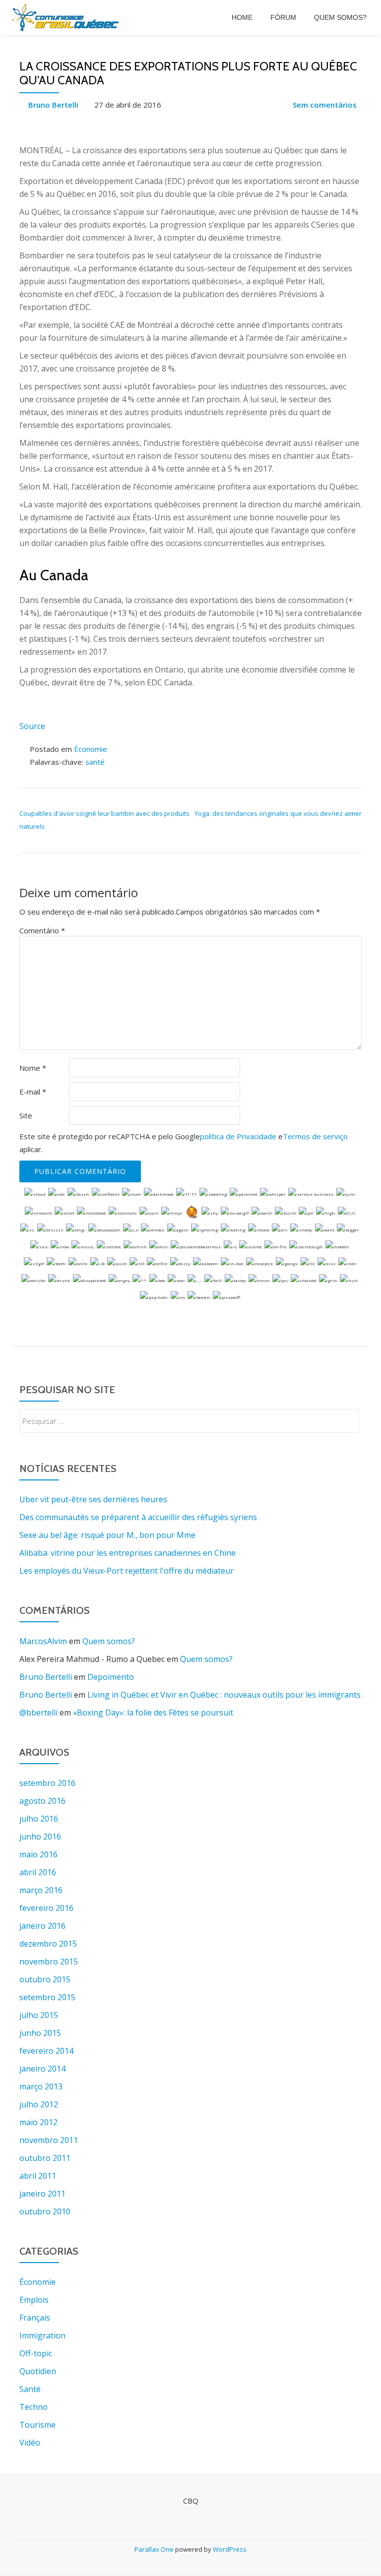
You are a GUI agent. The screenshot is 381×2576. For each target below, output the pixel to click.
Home (242, 17)
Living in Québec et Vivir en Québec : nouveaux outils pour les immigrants (224, 1695)
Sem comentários (325, 105)
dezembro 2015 (48, 1944)
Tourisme (37, 2425)
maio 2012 (38, 2122)
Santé (30, 2389)
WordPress (230, 2549)
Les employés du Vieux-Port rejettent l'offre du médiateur (127, 1571)
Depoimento (111, 1677)
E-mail (33, 1092)
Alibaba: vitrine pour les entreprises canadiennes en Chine (127, 1553)
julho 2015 (39, 2015)
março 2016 (41, 1890)
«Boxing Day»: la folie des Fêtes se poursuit (153, 1713)
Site (26, 1115)
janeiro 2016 (42, 1926)
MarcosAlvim (43, 1641)
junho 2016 (40, 1837)
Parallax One (155, 2549)
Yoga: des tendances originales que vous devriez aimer (278, 813)
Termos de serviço (315, 1136)
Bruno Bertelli (53, 105)
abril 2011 (38, 2176)
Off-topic (36, 2353)
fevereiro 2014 (46, 2051)
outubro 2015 (45, 1979)
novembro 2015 (49, 1962)
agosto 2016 (42, 1801)
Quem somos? (340, 17)
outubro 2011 (45, 2158)
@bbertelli (38, 1713)
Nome (33, 1068)
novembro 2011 (49, 2140)
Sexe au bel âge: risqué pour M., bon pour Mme (107, 1535)
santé (95, 762)
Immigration (42, 2335)
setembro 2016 (47, 1783)
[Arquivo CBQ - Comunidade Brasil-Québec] (67, 17)
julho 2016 (39, 1819)
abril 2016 (38, 1872)
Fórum (283, 17)
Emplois (34, 2300)
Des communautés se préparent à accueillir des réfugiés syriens (138, 1517)
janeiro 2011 (42, 2194)
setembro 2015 (47, 1997)
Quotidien (38, 2371)
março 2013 (41, 2086)
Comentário (42, 930)
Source (32, 726)
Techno (33, 2407)
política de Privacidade (238, 1136)
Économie (91, 749)
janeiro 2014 (42, 2069)
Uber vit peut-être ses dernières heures (93, 1499)
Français (35, 2318)
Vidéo (30, 2443)
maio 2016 (38, 1854)
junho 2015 (40, 2033)
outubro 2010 (45, 2211)
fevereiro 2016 (46, 1908)
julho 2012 (39, 2104)
